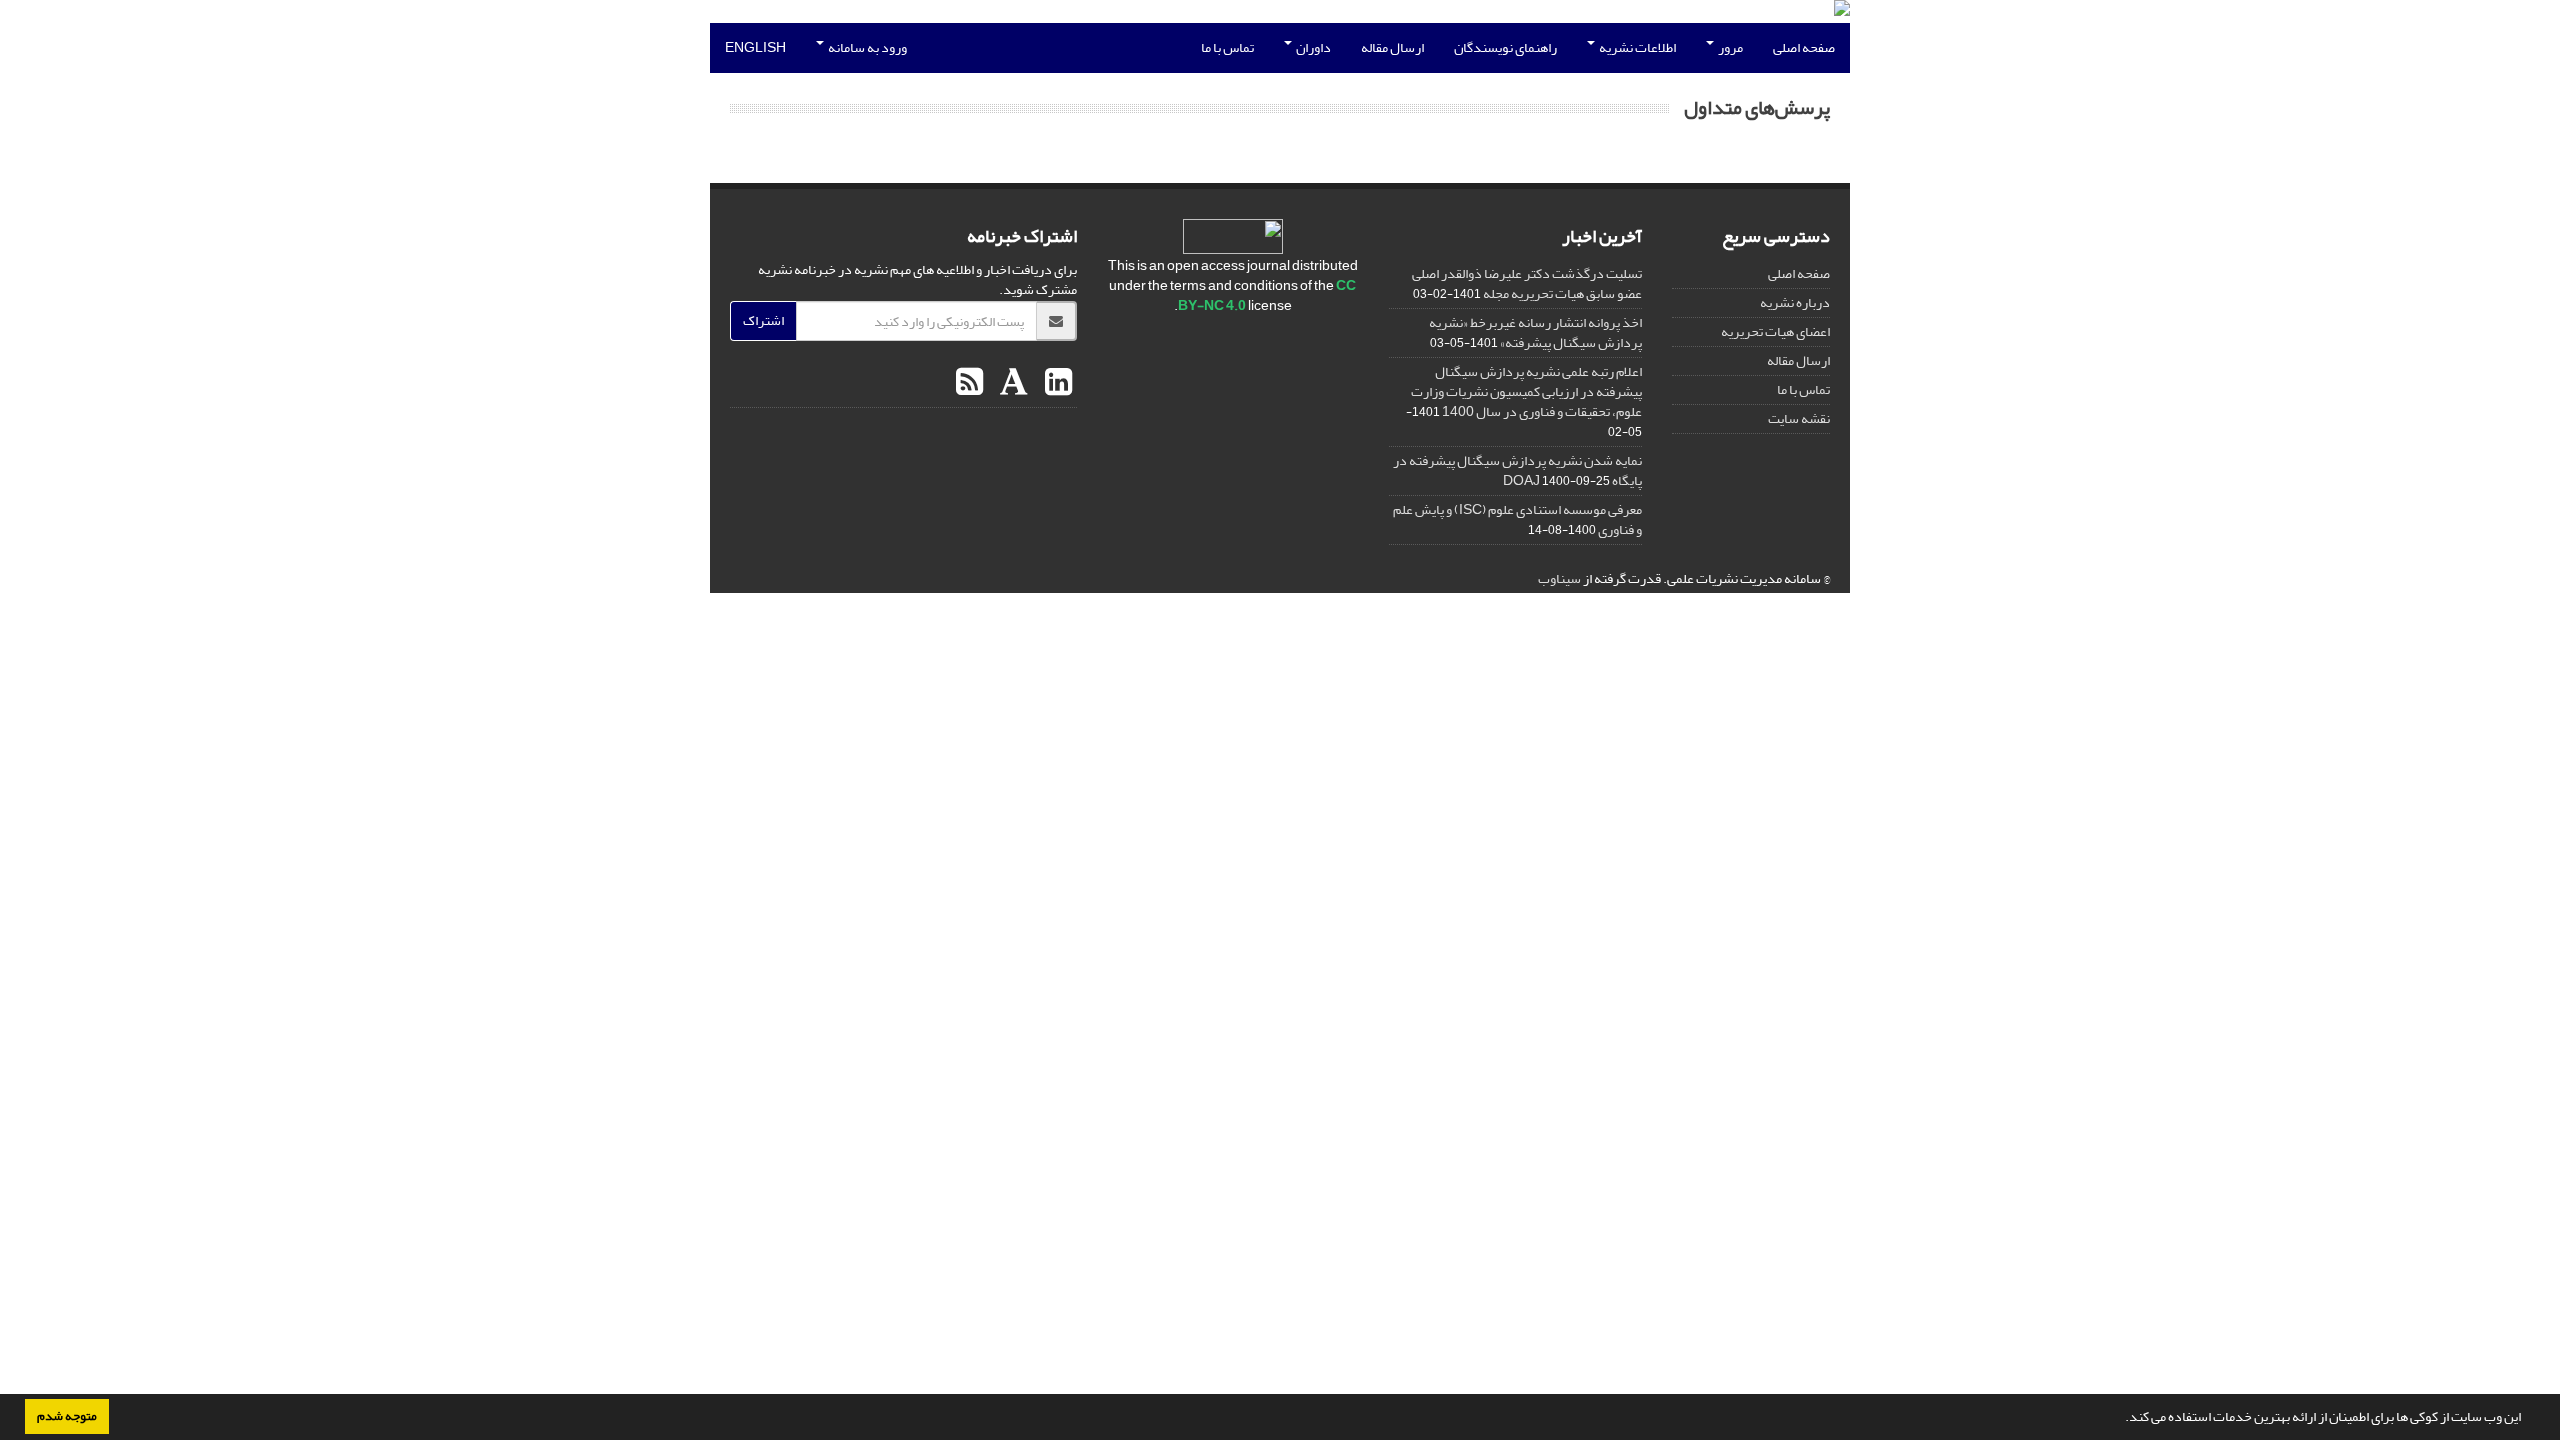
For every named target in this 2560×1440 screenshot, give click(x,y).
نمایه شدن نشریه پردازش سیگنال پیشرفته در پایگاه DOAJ (1517, 470)
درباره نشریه (1795, 302)
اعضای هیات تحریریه (1775, 331)
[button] (2120, 1419)
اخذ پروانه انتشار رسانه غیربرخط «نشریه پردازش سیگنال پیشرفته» (1535, 332)
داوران (1312, 47)
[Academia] (1011, 383)
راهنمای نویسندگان (1505, 47)
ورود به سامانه (866, 47)
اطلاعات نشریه (1636, 47)
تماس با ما (1227, 47)
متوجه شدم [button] (67, 1416)
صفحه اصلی (1804, 47)
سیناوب (1559, 578)
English (755, 47)
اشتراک (763, 320)
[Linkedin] (1056, 383)
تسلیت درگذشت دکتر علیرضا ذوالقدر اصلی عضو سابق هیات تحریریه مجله (1527, 283)
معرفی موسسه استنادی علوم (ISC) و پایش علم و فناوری (1517, 519)
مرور (1729, 47)
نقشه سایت (1799, 418)
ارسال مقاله (1392, 47)
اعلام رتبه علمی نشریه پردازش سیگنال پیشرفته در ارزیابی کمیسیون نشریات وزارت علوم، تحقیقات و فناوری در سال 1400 (1526, 391)
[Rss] (969, 383)
